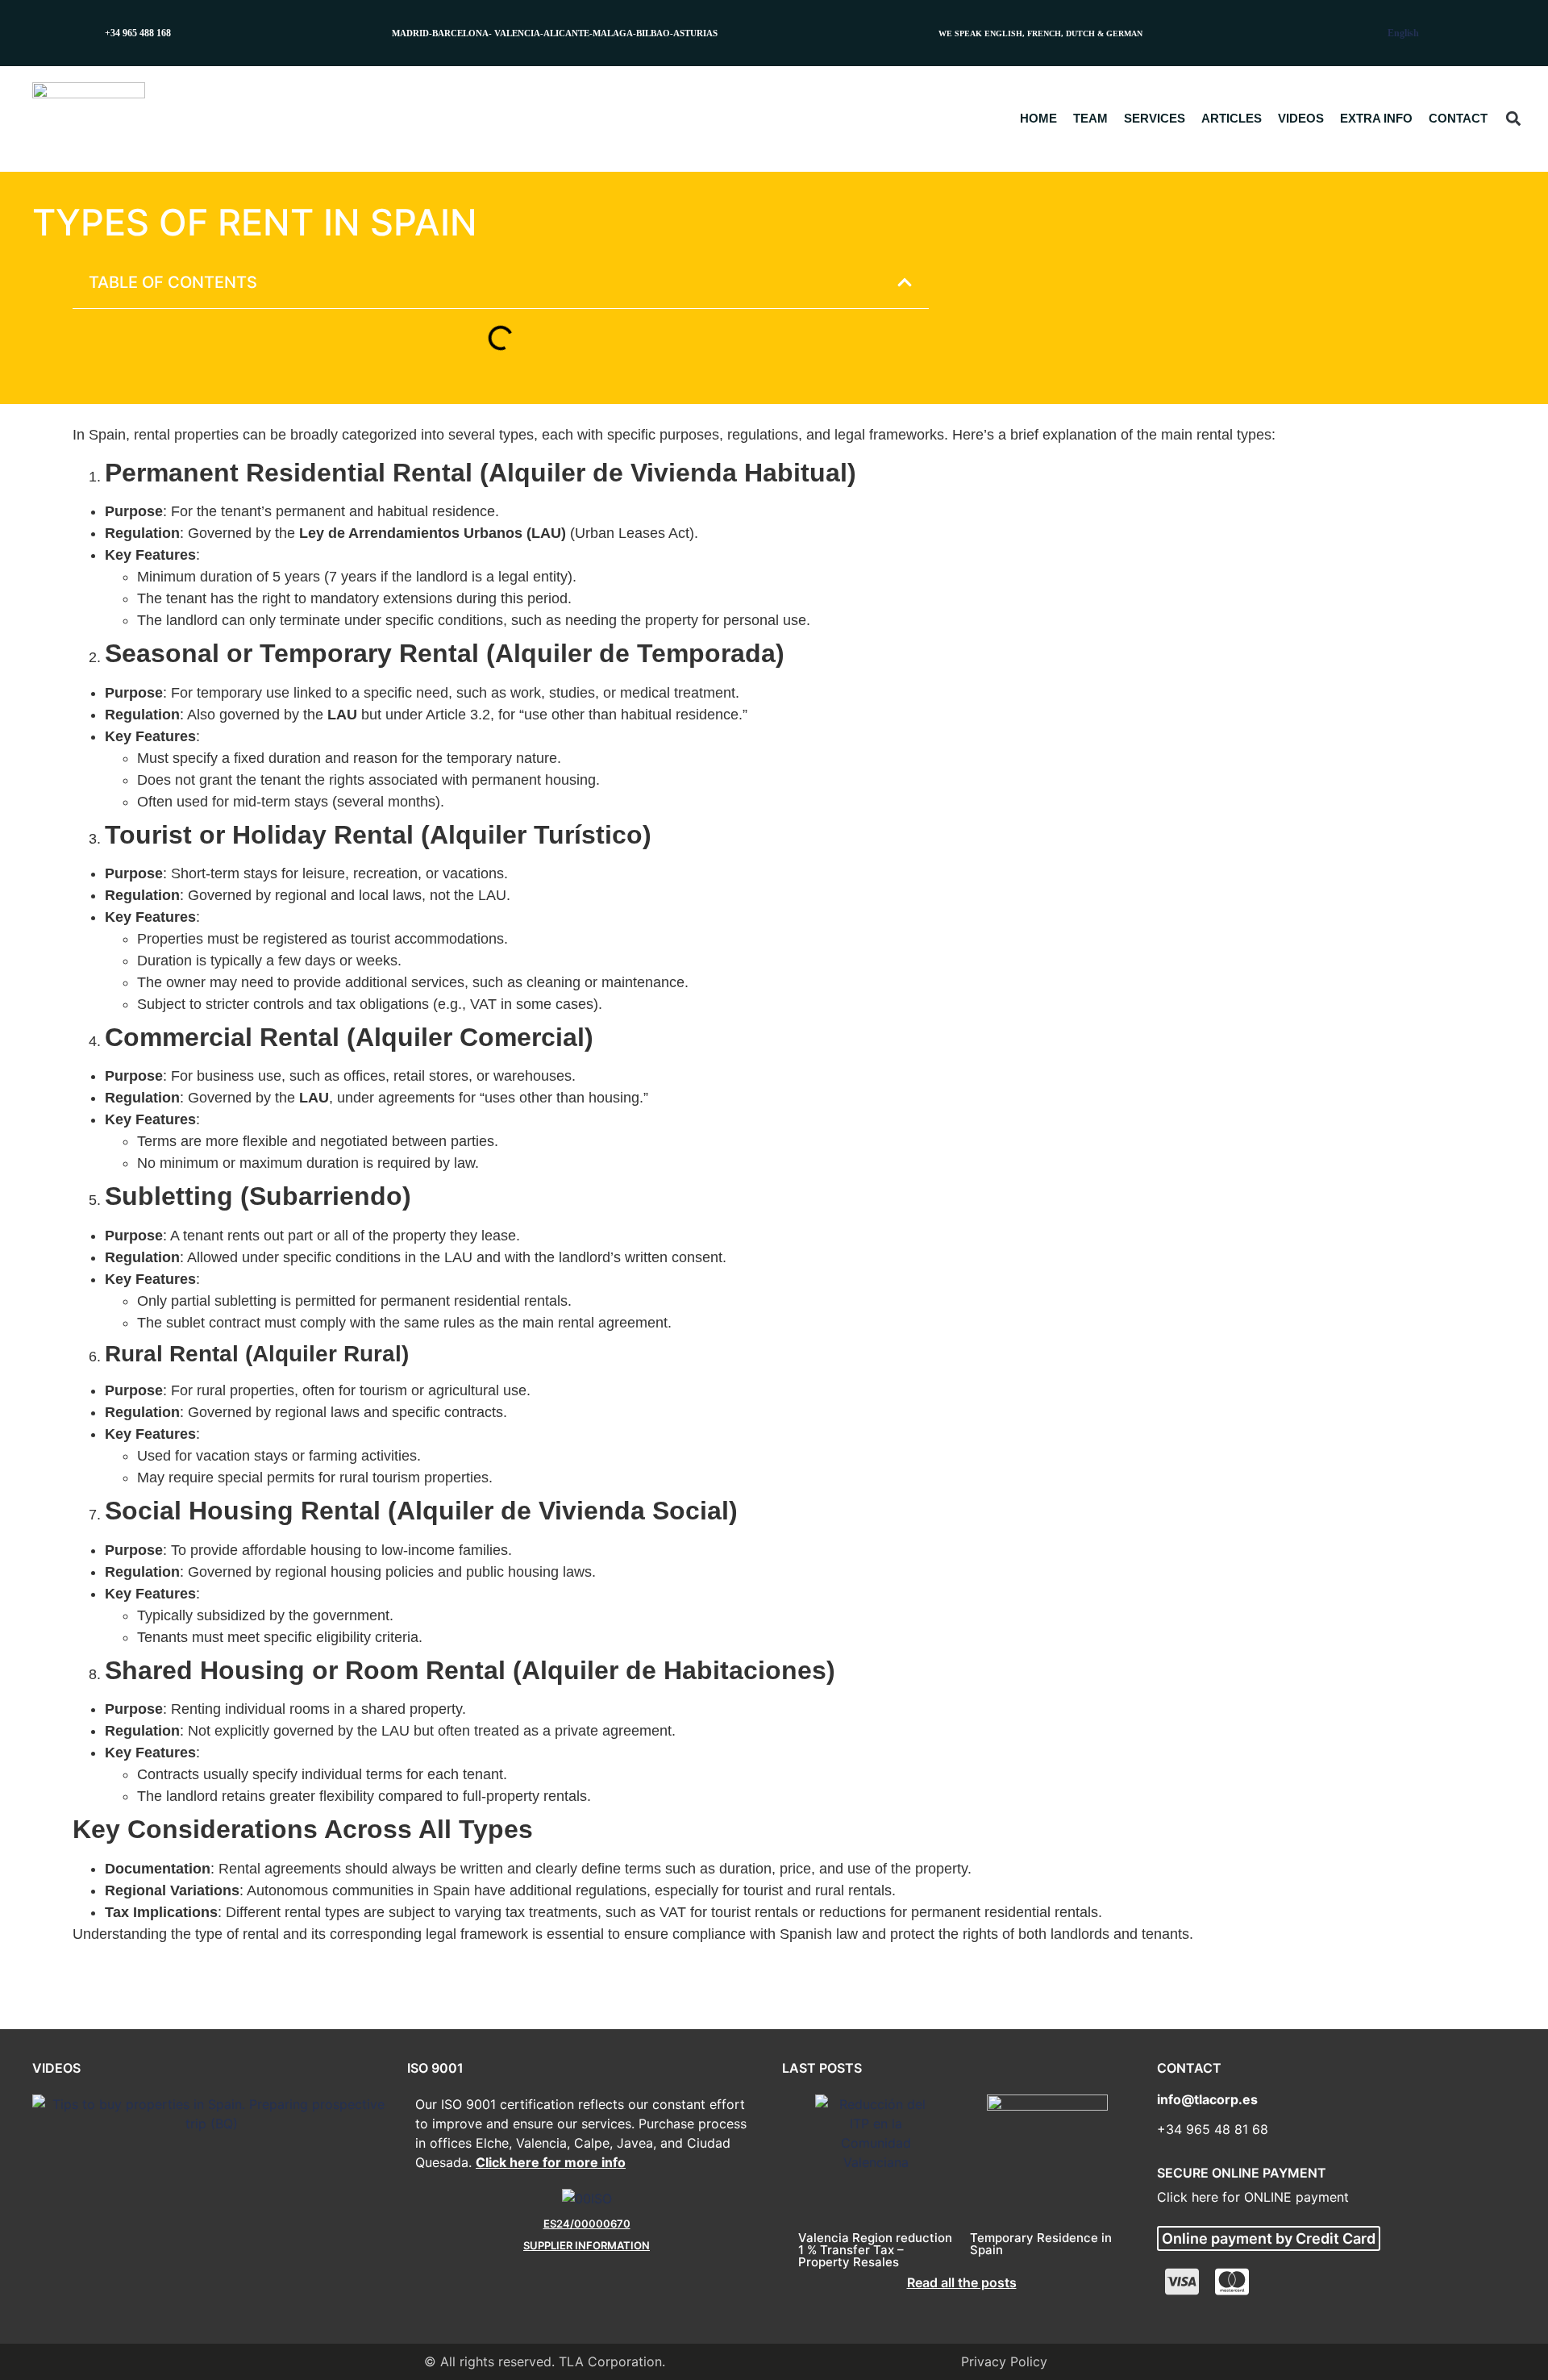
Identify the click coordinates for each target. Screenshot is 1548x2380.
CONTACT (1458, 118)
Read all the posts (962, 2282)
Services (1155, 118)
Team (1090, 118)
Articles (1232, 118)
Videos (1301, 118)
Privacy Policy (1004, 2361)
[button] (1513, 119)
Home (1038, 118)
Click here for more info (551, 2162)
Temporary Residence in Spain (1041, 2244)
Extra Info (1376, 118)
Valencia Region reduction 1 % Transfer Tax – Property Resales (875, 2250)
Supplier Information (587, 2245)
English (1403, 33)
